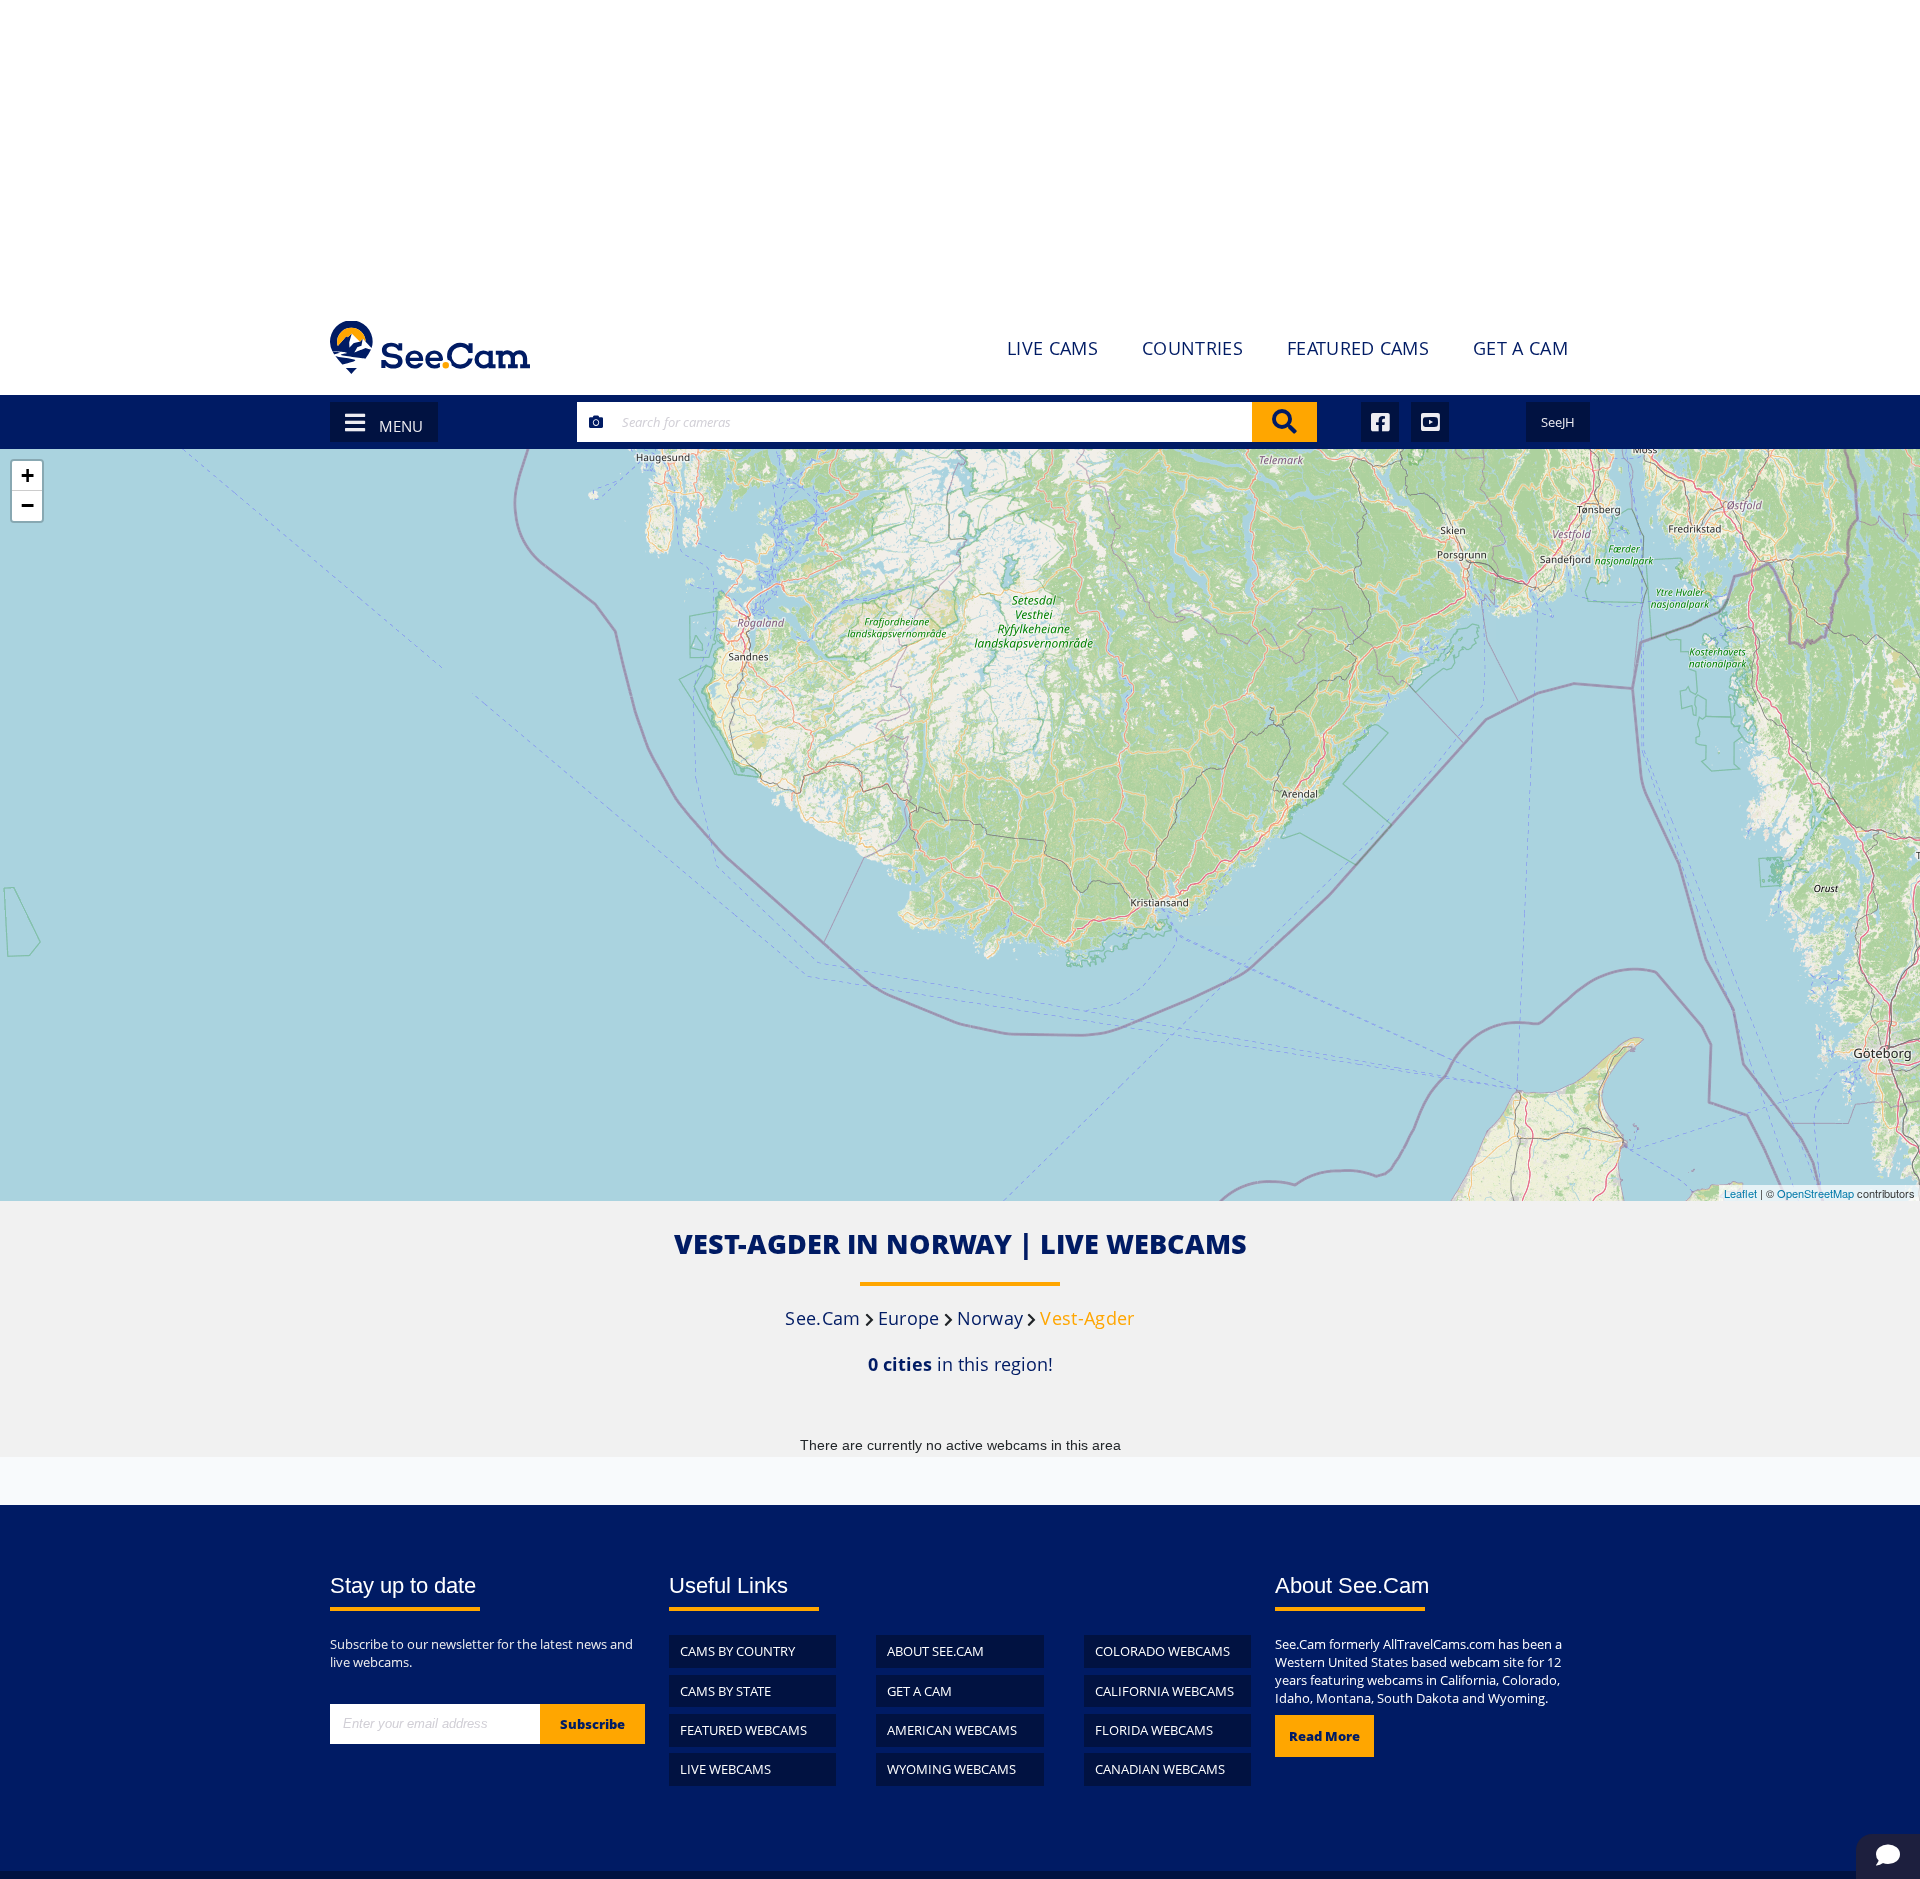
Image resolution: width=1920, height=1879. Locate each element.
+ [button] (27, 475)
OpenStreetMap (1815, 1193)
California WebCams (1164, 1691)
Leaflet (1740, 1193)
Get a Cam (919, 1691)
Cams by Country (737, 1651)
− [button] (27, 505)
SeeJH (1558, 422)
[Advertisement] (960, 150)
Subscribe (592, 1724)
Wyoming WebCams (951, 1769)
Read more (1324, 1736)
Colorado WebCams (1162, 1651)
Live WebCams (725, 1769)
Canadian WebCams (1160, 1769)
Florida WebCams (1154, 1730)
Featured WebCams (743, 1730)
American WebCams (952, 1730)
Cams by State (725, 1691)
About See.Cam (935, 1651)
